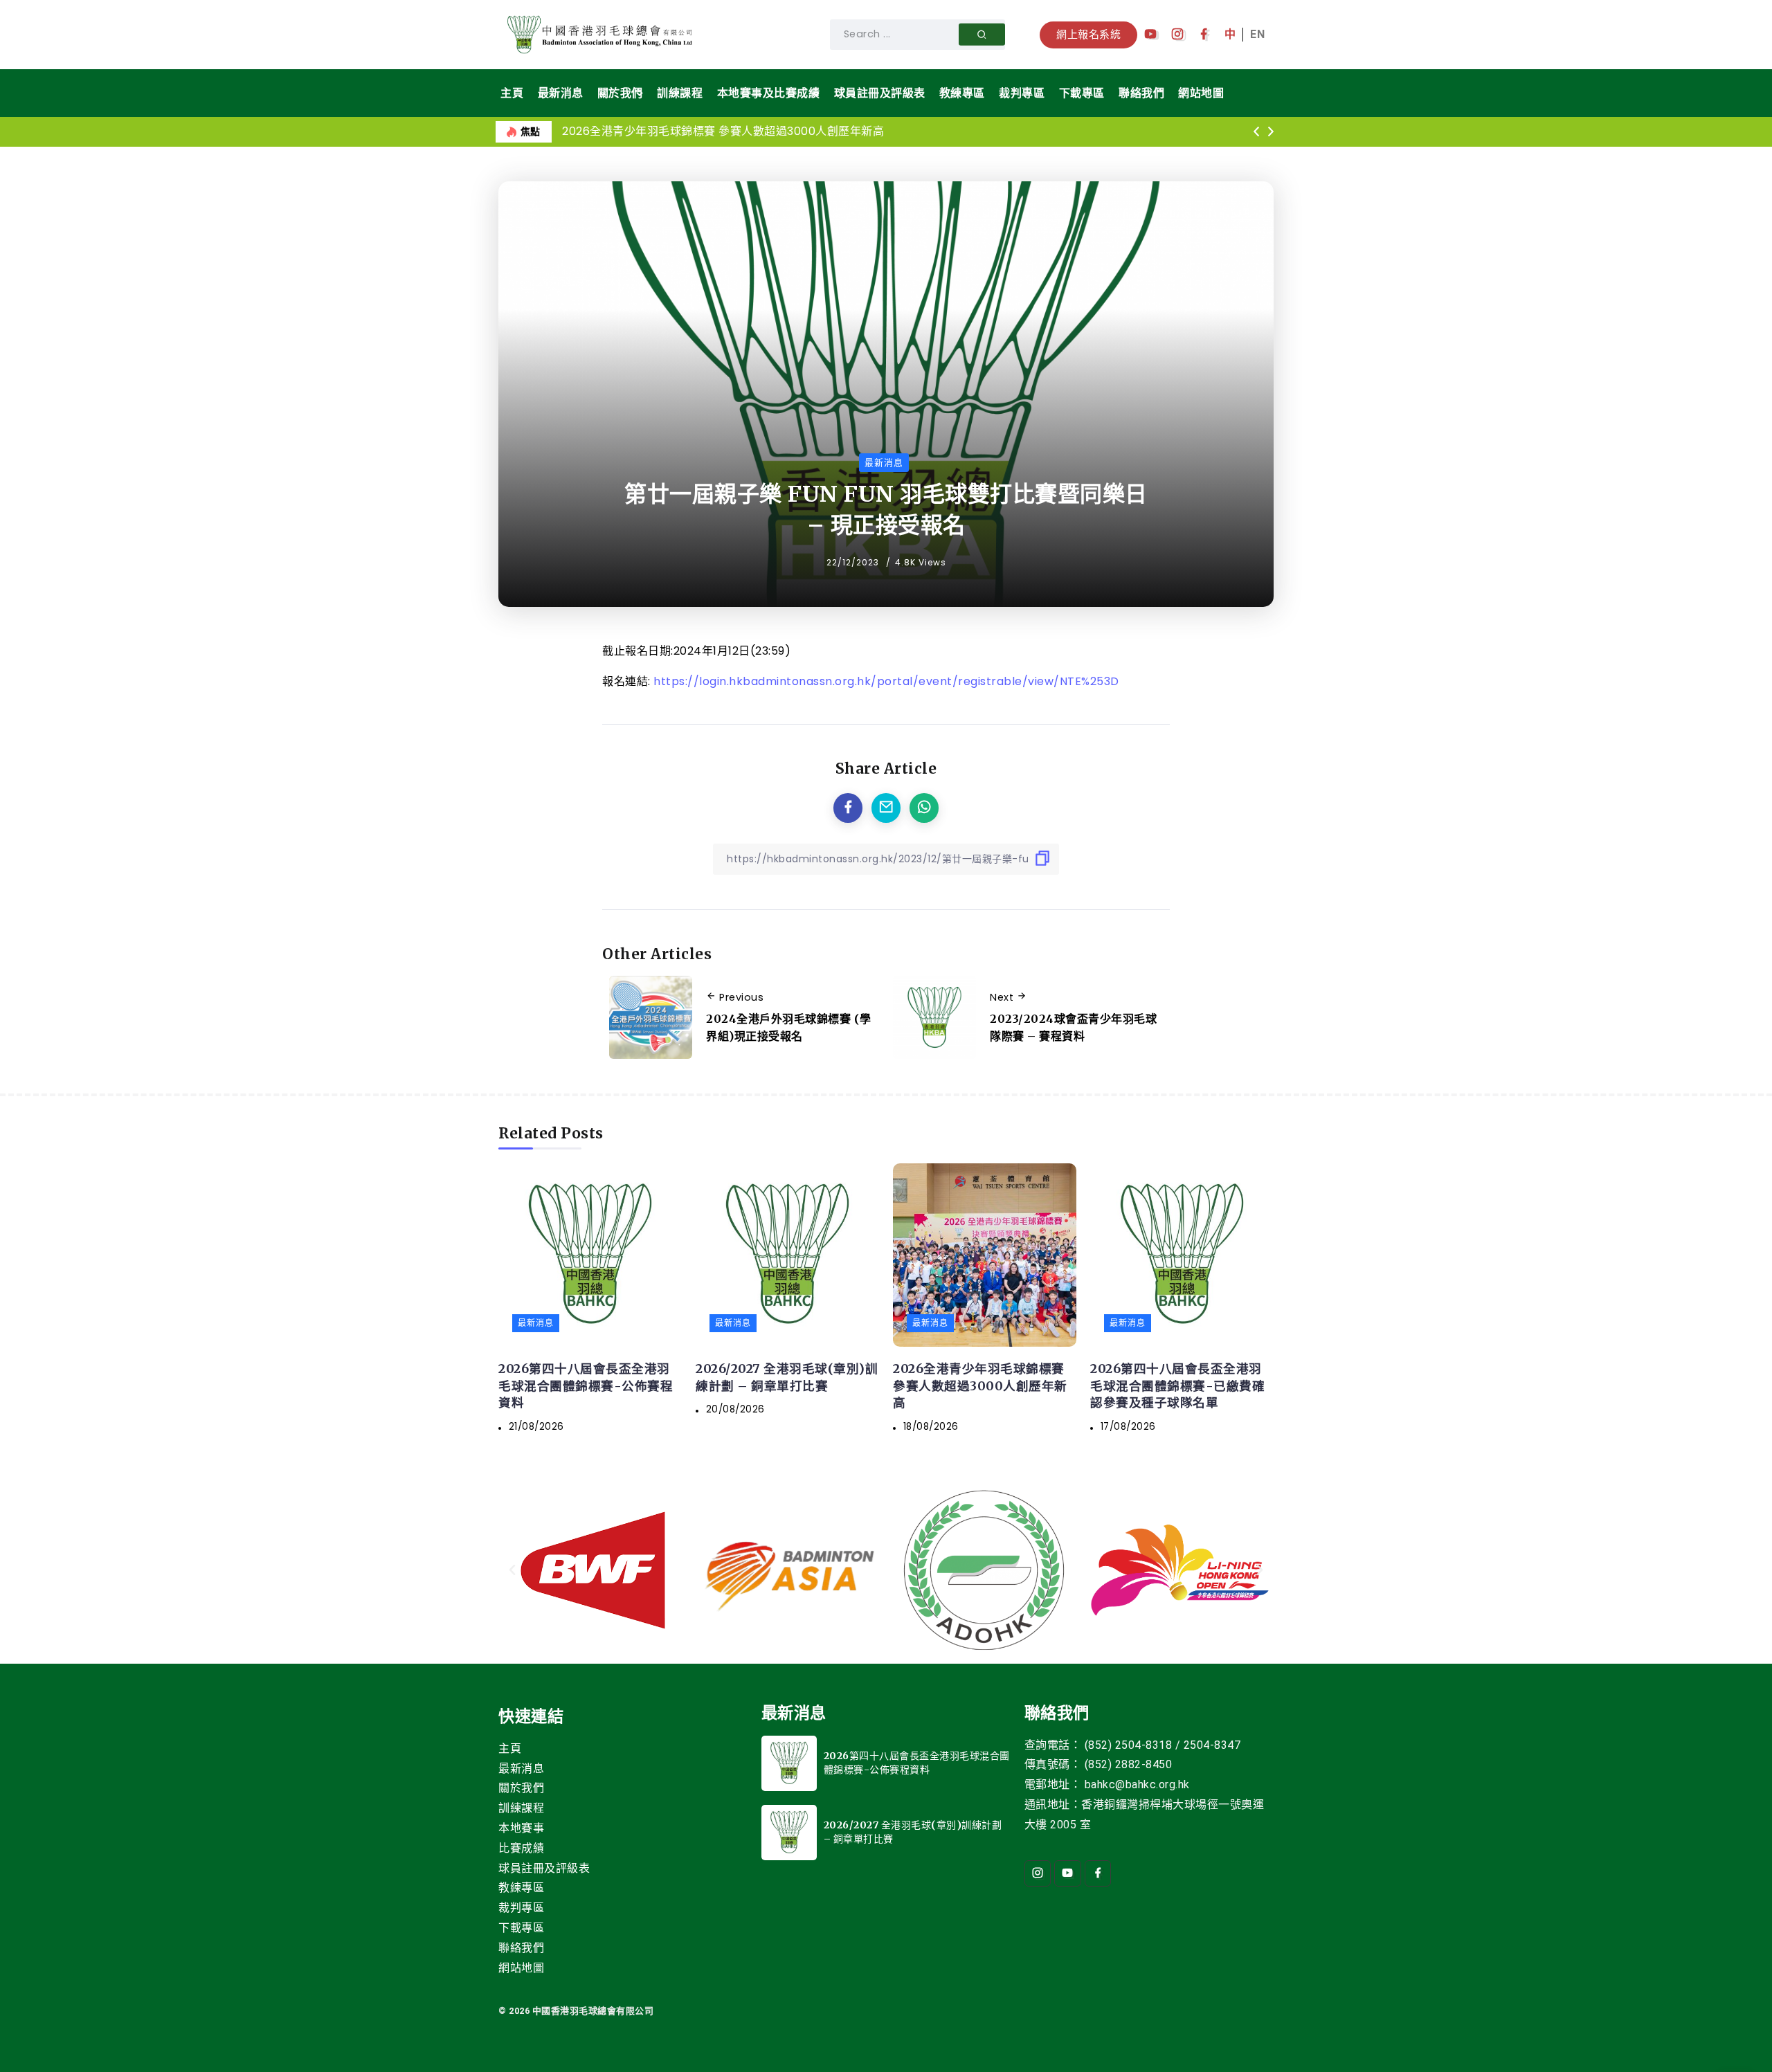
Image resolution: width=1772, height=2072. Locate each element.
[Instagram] (1178, 35)
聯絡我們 (521, 1948)
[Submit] (982, 35)
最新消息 (521, 1769)
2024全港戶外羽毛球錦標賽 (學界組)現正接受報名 (789, 1028)
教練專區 (521, 1888)
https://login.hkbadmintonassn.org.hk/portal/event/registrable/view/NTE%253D (886, 681)
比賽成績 (521, 1848)
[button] (1256, 132)
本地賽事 (521, 1828)
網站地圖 (521, 1968)
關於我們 (521, 1788)
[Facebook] (1204, 35)
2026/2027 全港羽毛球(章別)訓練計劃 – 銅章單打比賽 (787, 1378)
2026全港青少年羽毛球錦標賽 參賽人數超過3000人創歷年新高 (723, 131)
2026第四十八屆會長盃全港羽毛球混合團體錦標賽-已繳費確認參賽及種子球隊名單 (1177, 1386)
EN (1257, 34)
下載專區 (521, 1928)
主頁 (510, 1748)
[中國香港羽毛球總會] (602, 34)
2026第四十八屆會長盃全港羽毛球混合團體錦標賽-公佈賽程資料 (586, 1386)
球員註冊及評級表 (544, 1868)
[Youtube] (1151, 35)
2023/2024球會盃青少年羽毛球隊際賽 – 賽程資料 (1073, 1028)
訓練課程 (521, 1808)
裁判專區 (521, 1908)
